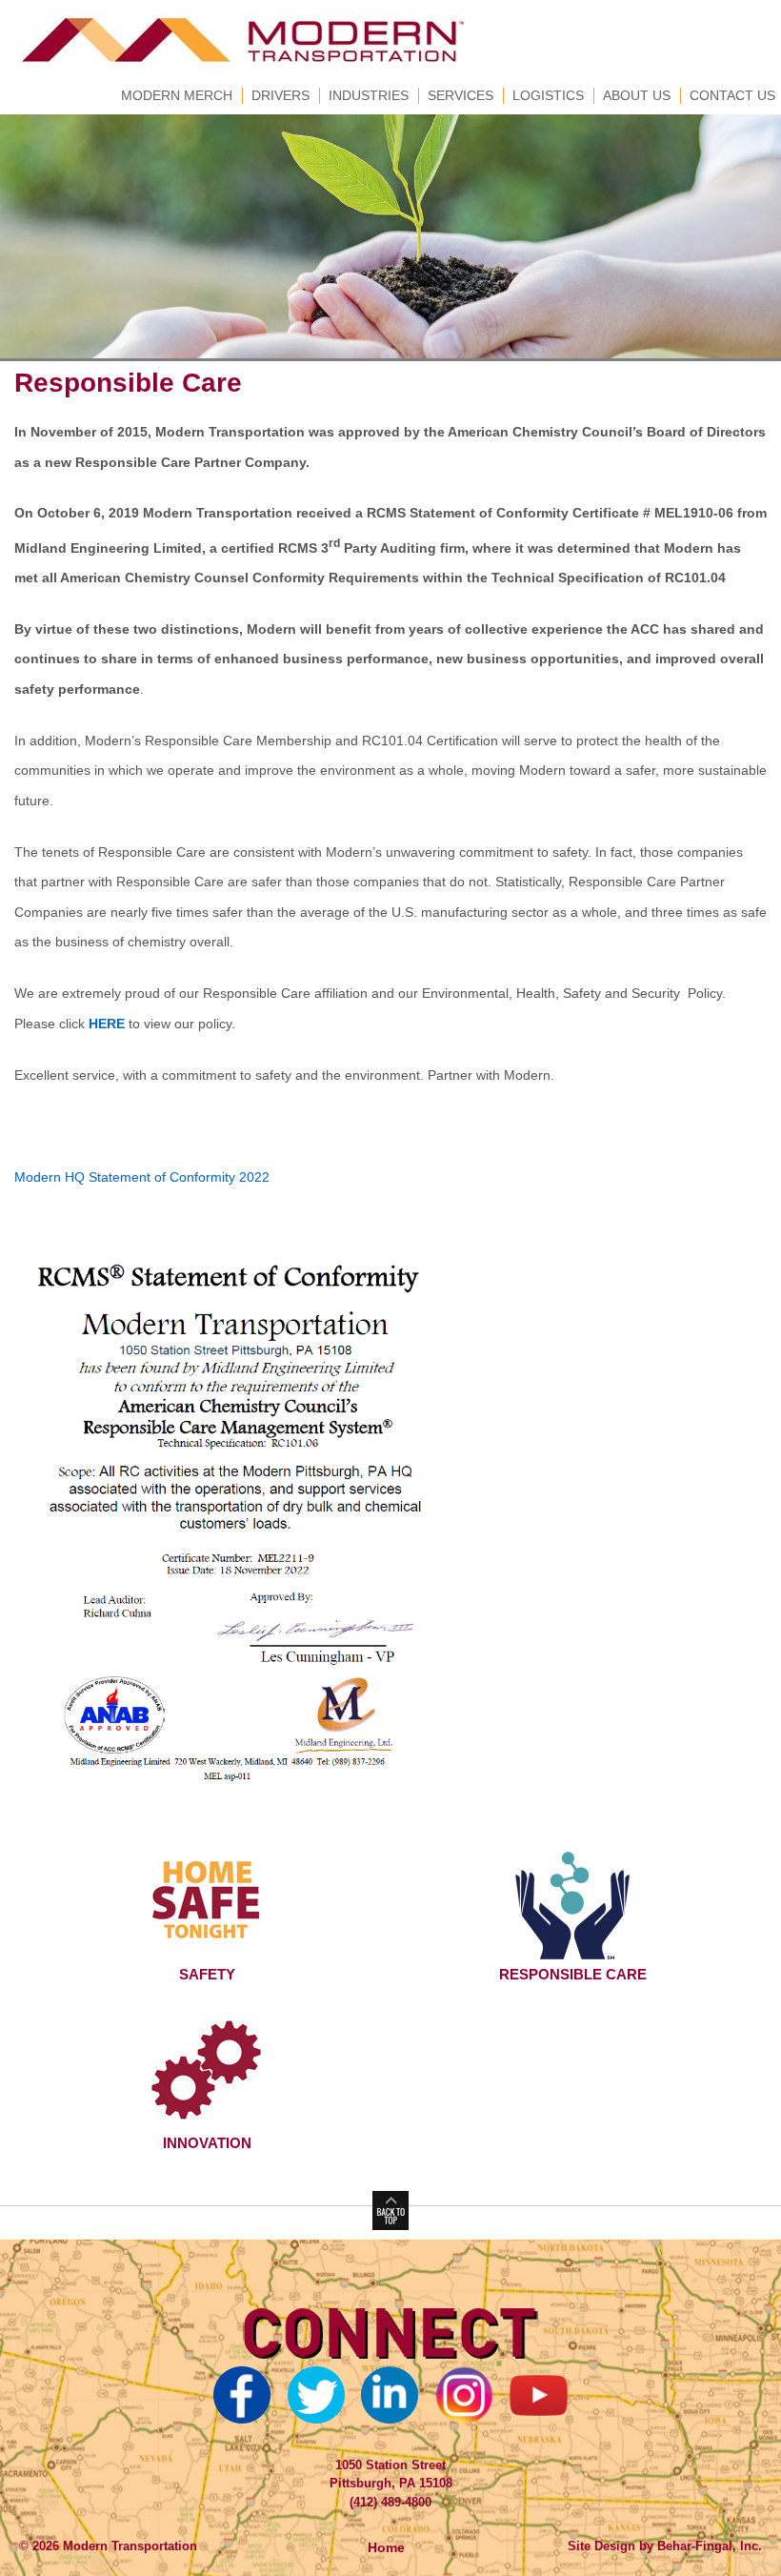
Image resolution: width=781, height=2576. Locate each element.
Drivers (280, 95)
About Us (637, 95)
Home (386, 2547)
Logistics (548, 95)
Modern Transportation (128, 2546)
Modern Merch (177, 95)
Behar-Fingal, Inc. (710, 2546)
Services (461, 95)
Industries (369, 95)
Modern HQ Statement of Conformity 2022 (142, 1177)
